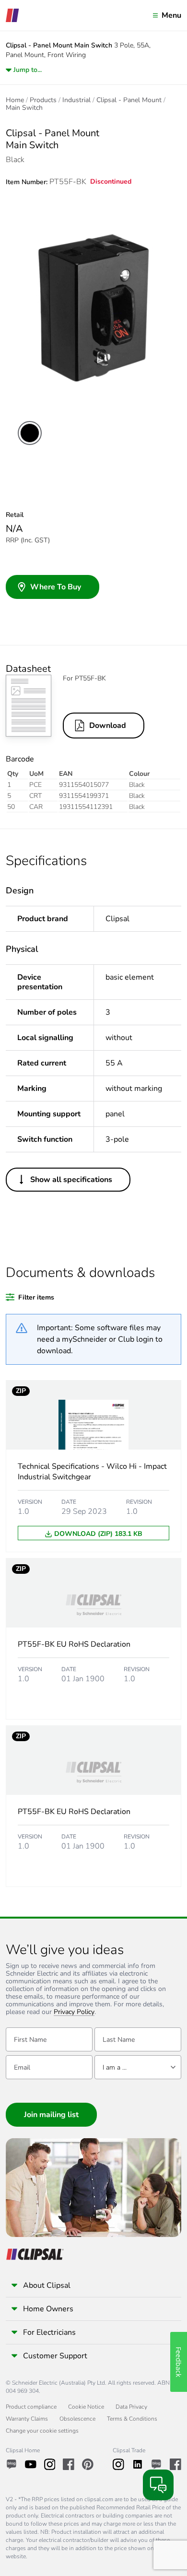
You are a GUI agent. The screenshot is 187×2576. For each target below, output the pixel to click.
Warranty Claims (27, 2419)
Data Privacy (131, 2407)
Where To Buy (56, 587)
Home (15, 100)
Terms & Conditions (132, 2419)
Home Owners (48, 2309)
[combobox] (138, 2067)
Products (43, 100)
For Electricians (49, 2332)
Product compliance (31, 2407)
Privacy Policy (74, 2012)
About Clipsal (47, 2285)
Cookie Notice (86, 2407)
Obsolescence (77, 2419)
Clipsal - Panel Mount (129, 100)
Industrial (76, 100)
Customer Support (55, 2356)
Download (108, 726)
